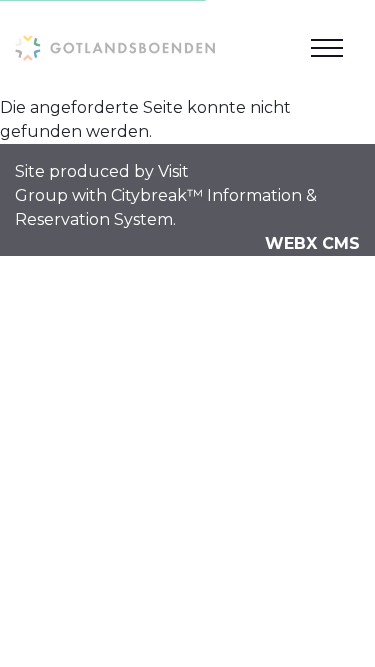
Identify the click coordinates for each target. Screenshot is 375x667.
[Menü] (327, 48)
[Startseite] (115, 47)
